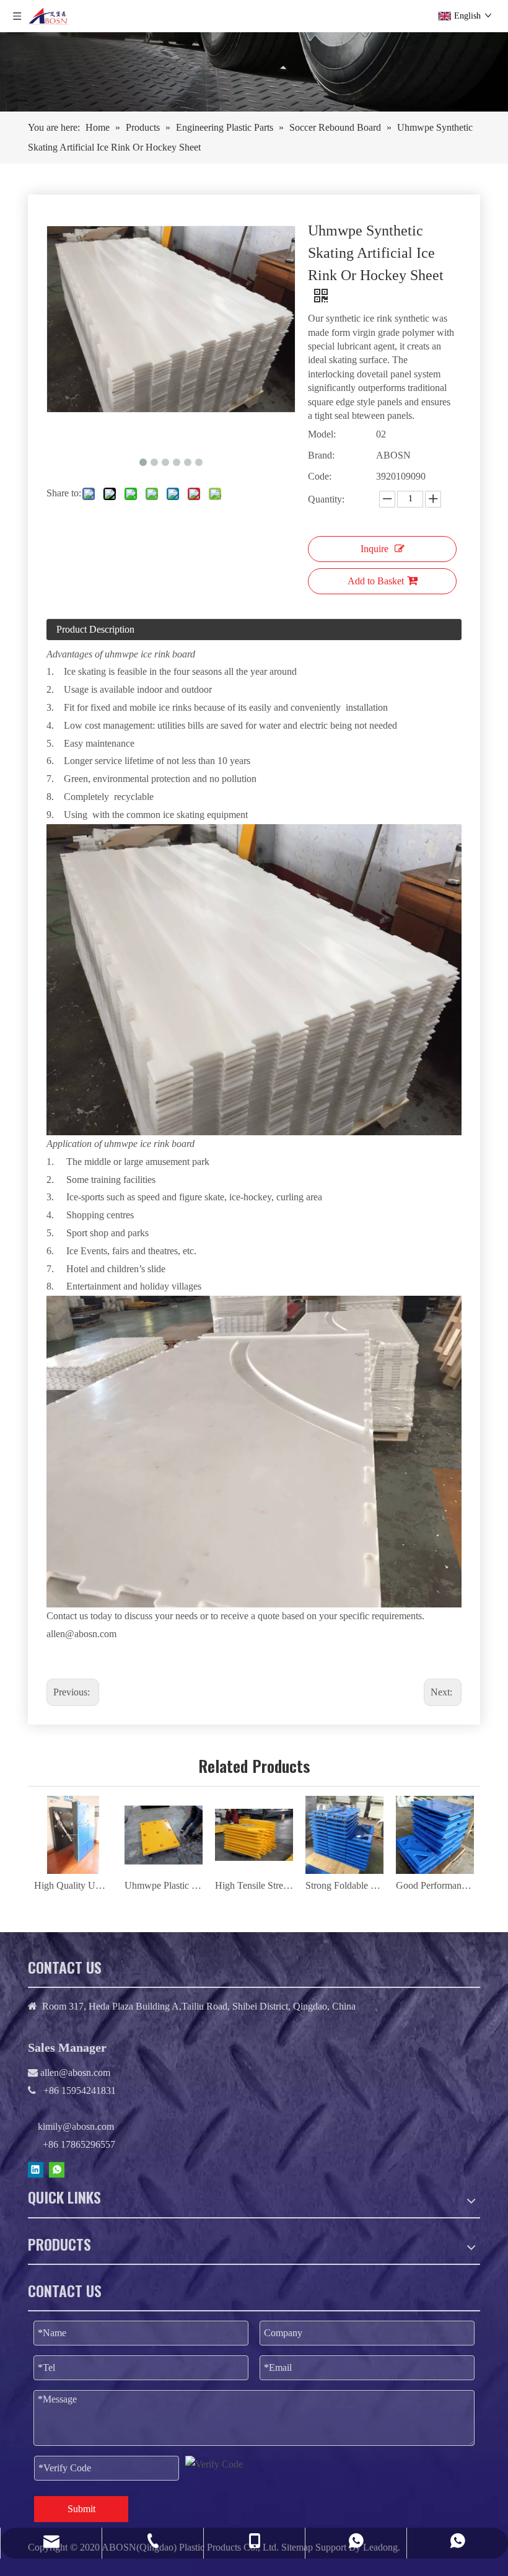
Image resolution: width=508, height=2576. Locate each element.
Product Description (95, 629)
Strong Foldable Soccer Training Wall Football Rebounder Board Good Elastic (344, 1885)
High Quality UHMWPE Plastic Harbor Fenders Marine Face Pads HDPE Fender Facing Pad (73, 1885)
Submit (81, 2509)
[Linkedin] (36, 2169)
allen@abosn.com (74, 2073)
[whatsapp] (57, 2169)
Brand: (321, 455)
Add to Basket (376, 581)
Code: (320, 476)
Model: (322, 434)
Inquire (374, 549)
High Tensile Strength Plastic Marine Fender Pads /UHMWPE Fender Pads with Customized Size (254, 1885)
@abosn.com (91, 1634)
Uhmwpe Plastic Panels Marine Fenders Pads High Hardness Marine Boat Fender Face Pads (164, 1885)
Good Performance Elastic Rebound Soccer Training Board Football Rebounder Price (435, 1885)
